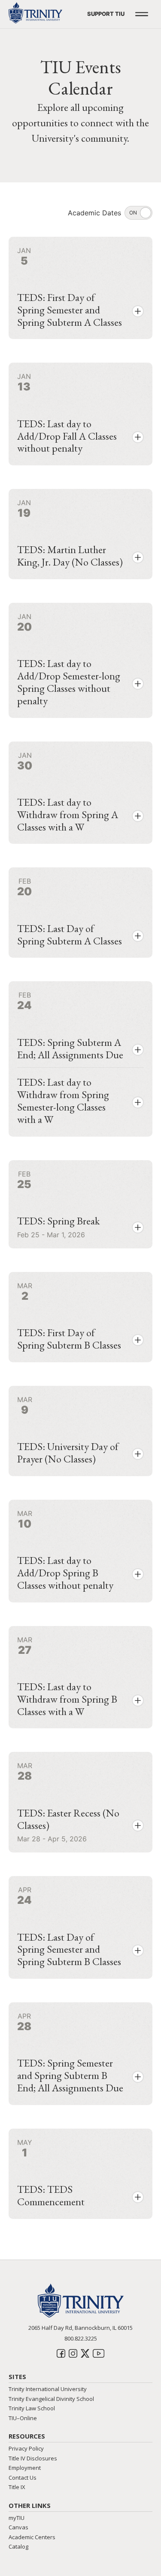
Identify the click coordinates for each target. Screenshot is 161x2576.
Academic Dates (94, 213)
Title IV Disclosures (33, 2458)
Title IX (17, 2487)
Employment (25, 2468)
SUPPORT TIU (106, 14)
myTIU (17, 2518)
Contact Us (23, 2478)
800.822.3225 (81, 2338)
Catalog (18, 2546)
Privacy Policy (26, 2448)
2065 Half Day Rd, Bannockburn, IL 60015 (80, 2328)
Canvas (18, 2527)
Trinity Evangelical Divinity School (51, 2399)
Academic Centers (32, 2537)
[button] (138, 311)
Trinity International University (48, 2389)
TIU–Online (23, 2418)
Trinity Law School (32, 2408)
